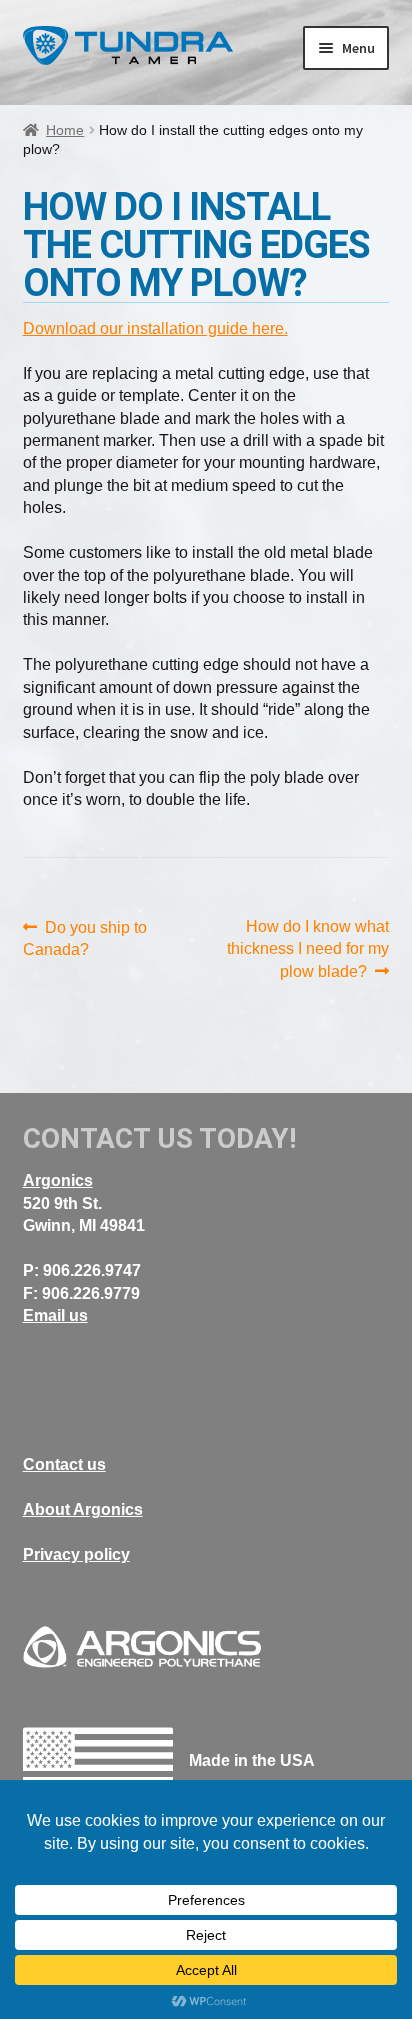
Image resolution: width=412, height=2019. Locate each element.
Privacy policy (76, 1554)
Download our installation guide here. (155, 328)
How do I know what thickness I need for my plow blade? (308, 949)
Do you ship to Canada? (85, 937)
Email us (55, 1315)
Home (65, 130)
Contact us (64, 1464)
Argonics (58, 1180)
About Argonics (83, 1509)
